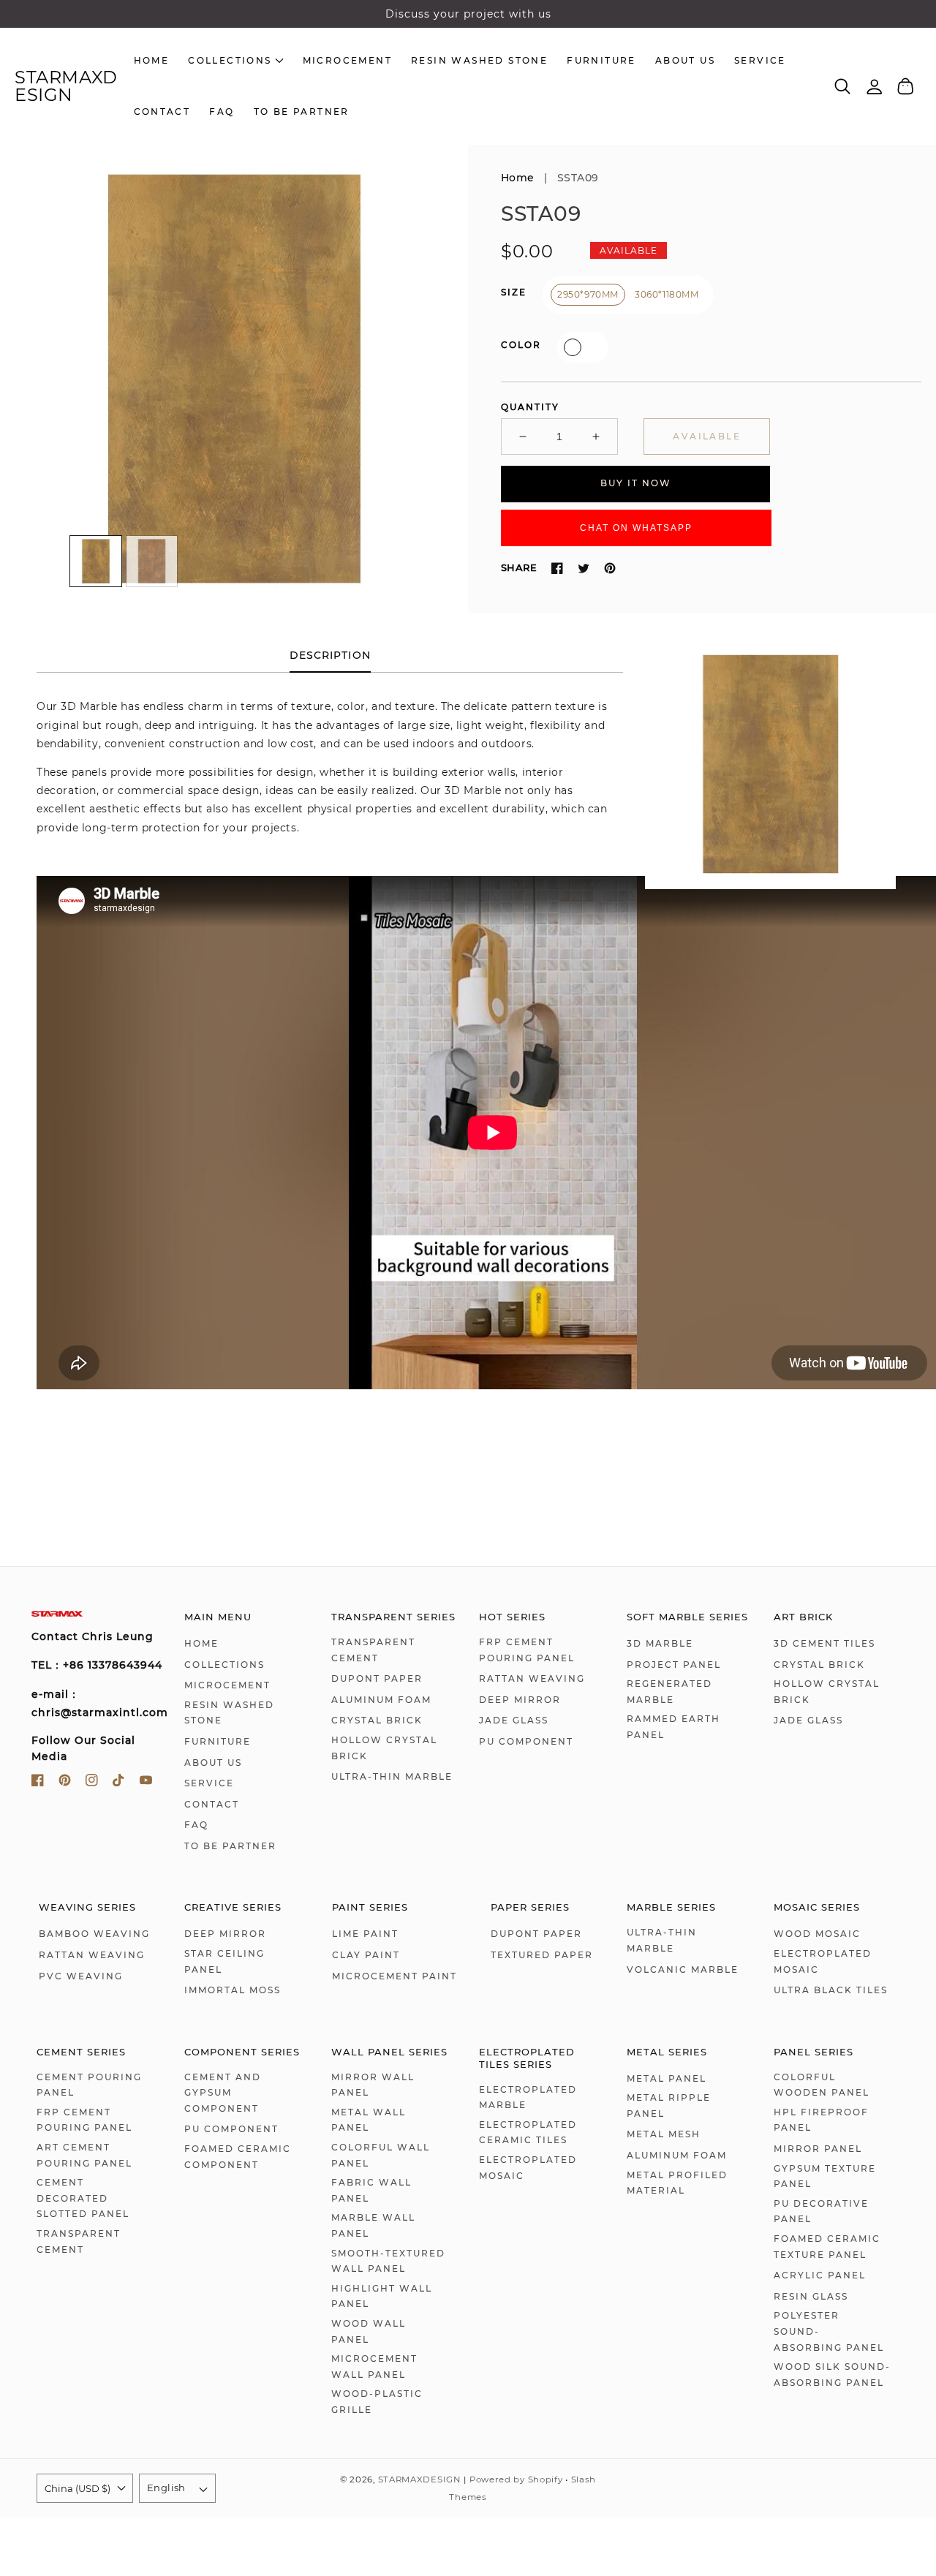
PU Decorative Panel (821, 2211)
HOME (201, 1643)
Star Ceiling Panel (224, 1961)
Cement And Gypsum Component (223, 2093)
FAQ (196, 1825)
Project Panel (674, 1665)
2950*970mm (588, 294)
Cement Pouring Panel (89, 2085)
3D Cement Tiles (824, 1643)
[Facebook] (557, 568)
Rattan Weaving (532, 1678)
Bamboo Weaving (94, 1934)
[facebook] (38, 1783)
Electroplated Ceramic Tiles (528, 2133)
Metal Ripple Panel (669, 2105)
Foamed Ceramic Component (238, 2157)
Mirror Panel (818, 2149)
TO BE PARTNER (230, 1846)
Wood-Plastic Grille (377, 2402)
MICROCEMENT (227, 1685)
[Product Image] (234, 379)
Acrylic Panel (820, 2275)
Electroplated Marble (528, 2097)
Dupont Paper (377, 1678)
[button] (843, 87)
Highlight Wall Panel (382, 2296)
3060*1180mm (667, 294)
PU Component (526, 1741)
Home (518, 178)
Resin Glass (811, 2296)
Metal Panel (667, 2078)
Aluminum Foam (381, 1700)
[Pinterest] (610, 568)
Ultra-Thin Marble (392, 1776)
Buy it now (636, 484)
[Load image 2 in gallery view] (152, 562)
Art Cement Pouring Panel (84, 2155)
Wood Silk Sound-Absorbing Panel (832, 2375)
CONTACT (212, 1804)
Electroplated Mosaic (823, 1961)
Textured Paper (542, 1955)
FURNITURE (218, 1741)
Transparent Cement (373, 1650)
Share (519, 567)
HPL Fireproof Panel (821, 2120)
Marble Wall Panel (373, 2225)
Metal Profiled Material (677, 2183)
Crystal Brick (377, 1720)
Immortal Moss (233, 1990)
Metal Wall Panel (369, 2120)
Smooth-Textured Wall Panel (388, 2261)
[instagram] (92, 1783)
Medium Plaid (573, 347)
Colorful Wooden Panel (822, 2085)
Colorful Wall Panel (381, 2155)
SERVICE (209, 1783)
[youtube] (146, 1783)
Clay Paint (366, 1955)
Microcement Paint (395, 1976)
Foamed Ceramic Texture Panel (827, 2247)
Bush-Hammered (593, 347)
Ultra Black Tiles (831, 1990)
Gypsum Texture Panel (825, 2176)
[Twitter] (584, 568)
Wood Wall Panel (369, 2331)
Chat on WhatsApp (636, 528)
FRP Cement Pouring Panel (527, 1650)
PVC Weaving (81, 1976)
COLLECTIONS (224, 1665)
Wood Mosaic (817, 1934)
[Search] (843, 86)
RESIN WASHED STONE (229, 1713)
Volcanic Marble (683, 1969)
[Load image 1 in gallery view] (96, 562)
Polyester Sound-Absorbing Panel (829, 2331)
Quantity (530, 407)
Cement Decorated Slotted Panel (83, 2198)
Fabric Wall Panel (371, 2190)
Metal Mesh (664, 2134)
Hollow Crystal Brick (384, 1748)
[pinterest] (65, 1783)
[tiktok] (119, 1783)
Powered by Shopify (516, 2479)
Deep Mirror (520, 1700)
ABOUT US (213, 1763)
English (166, 2488)
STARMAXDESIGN (419, 2479)
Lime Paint (365, 1934)
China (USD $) (78, 2488)
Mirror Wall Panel (373, 2085)
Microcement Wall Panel (374, 2367)
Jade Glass (514, 1720)
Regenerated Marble (669, 1692)
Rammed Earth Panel (673, 1727)
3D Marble (660, 1643)
